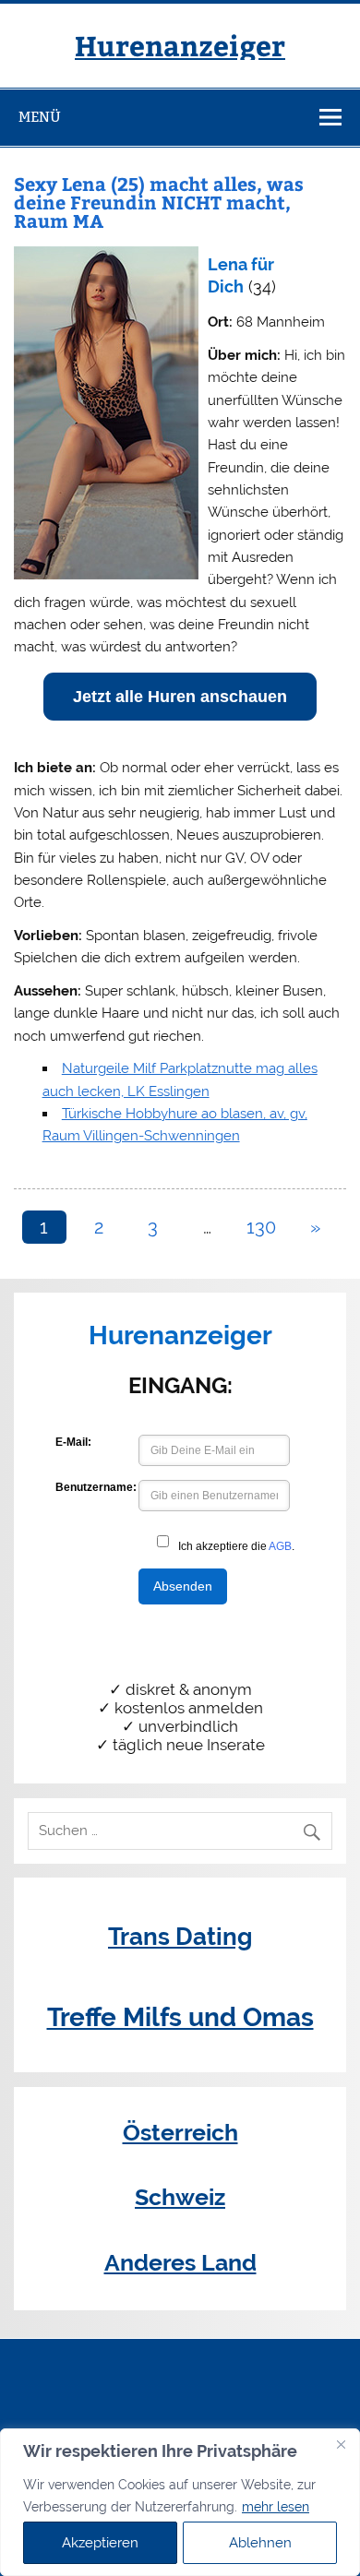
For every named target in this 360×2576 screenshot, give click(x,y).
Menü (40, 117)
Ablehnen (260, 2543)
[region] (180, 2502)
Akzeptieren (100, 2543)
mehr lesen (276, 2507)
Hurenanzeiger (180, 45)
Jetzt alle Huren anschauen (180, 697)
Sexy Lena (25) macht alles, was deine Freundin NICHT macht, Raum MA (159, 202)
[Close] (341, 2444)
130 (261, 1227)
